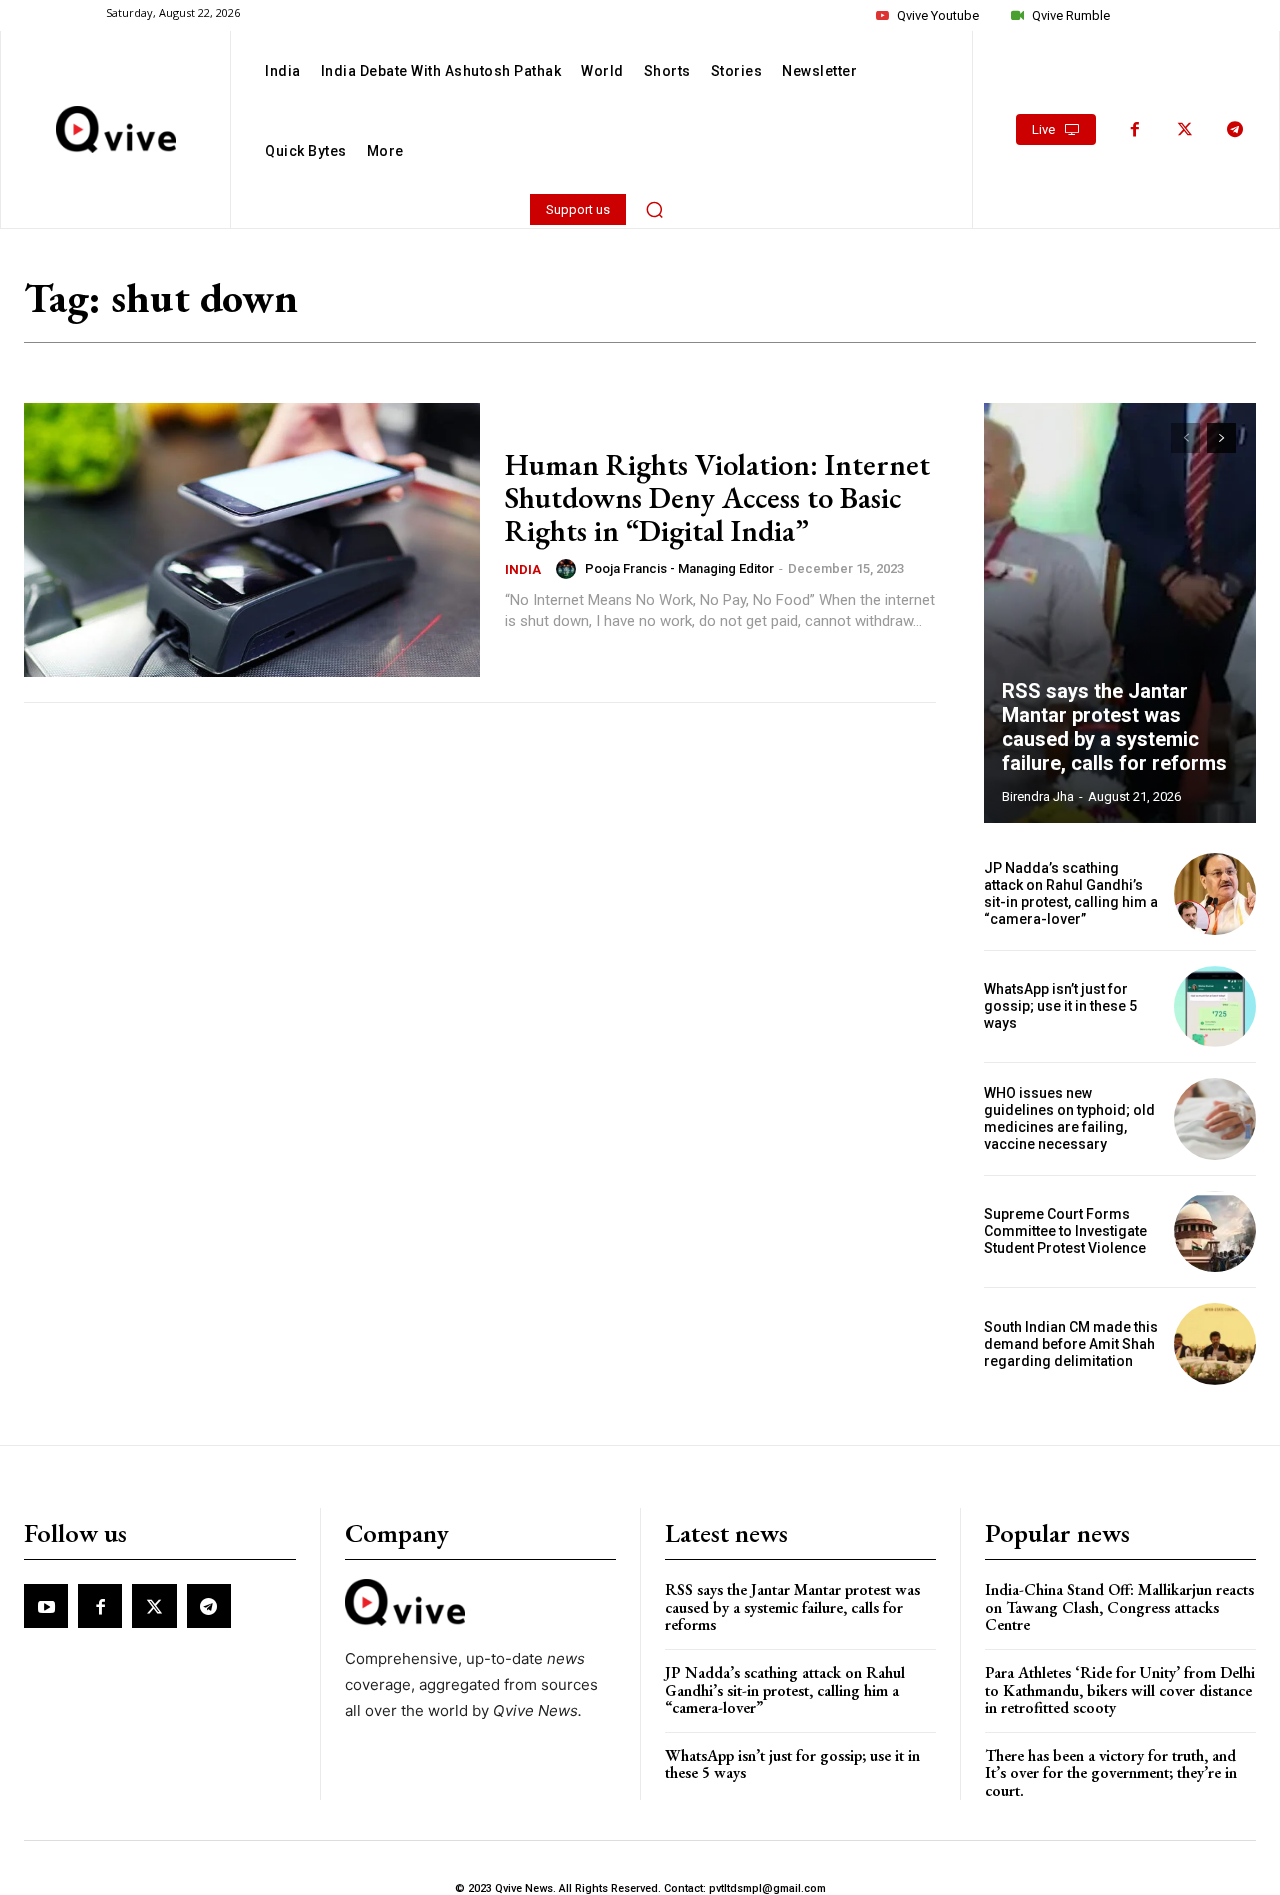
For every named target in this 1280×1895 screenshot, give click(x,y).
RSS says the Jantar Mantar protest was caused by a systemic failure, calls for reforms (1114, 727)
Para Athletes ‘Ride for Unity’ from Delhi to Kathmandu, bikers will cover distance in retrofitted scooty (1120, 1690)
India (523, 569)
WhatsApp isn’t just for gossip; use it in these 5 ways (1060, 1006)
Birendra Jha (1038, 796)
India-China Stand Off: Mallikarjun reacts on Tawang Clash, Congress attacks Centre (1119, 1607)
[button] (655, 209)
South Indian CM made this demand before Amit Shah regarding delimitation (1071, 1344)
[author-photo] (569, 569)
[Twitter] (1185, 130)
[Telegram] (1235, 130)
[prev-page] (1185, 438)
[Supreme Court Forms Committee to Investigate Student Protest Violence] (1215, 1232)
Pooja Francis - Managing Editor (679, 568)
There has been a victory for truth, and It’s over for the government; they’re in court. (1111, 1773)
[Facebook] (1135, 130)
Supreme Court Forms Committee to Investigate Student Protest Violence (1065, 1231)
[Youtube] (46, 1606)
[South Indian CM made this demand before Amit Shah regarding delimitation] (1215, 1344)
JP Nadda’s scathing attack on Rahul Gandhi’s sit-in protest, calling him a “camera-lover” (1071, 893)
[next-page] (1221, 438)
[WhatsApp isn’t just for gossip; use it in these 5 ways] (1215, 1007)
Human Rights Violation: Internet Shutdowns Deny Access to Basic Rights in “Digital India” (717, 497)
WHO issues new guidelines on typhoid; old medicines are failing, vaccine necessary (1069, 1118)
